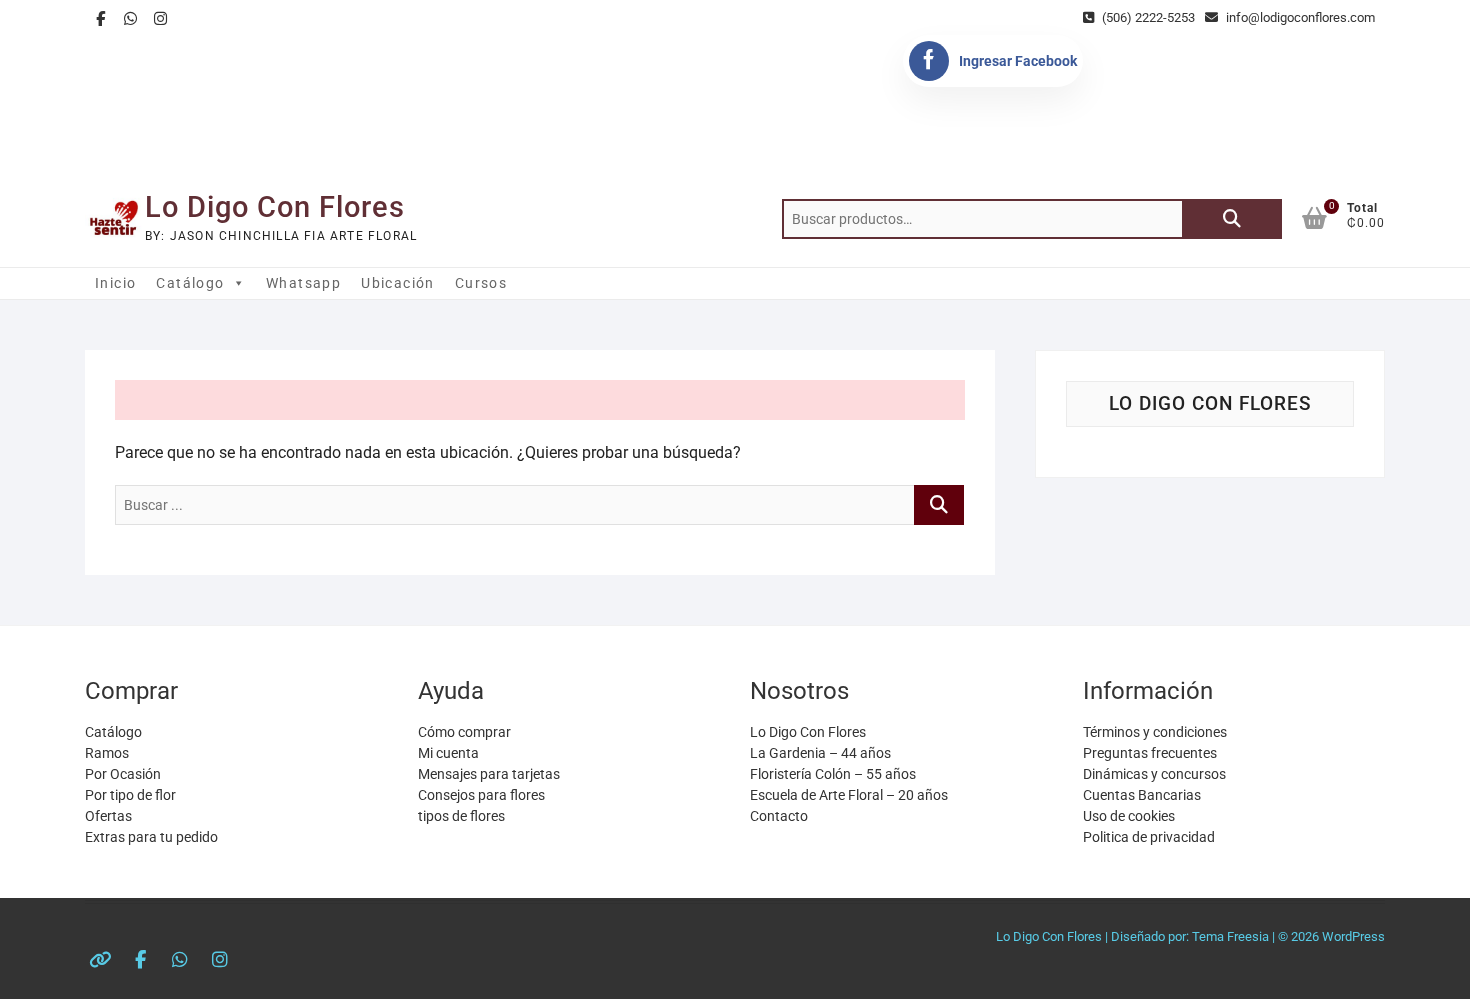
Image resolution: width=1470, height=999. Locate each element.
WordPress (1353, 936)
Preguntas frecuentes (1150, 753)
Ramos (107, 753)
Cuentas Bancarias (1142, 795)
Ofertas (108, 816)
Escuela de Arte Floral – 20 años (849, 795)
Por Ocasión (123, 774)
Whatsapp (303, 283)
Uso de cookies (1129, 816)
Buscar (1232, 219)
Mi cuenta (448, 753)
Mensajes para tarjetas (489, 774)
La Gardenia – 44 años (820, 753)
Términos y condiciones (1155, 732)
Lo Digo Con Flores (275, 207)
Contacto (779, 816)
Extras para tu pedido (151, 837)
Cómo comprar (464, 732)
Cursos (481, 283)
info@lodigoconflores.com (1299, 17)
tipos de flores (461, 816)
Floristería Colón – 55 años (833, 774)
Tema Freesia (1230, 936)
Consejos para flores (481, 795)
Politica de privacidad (1149, 837)
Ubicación (398, 283)
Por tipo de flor (130, 795)
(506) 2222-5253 (1147, 17)
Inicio (115, 283)
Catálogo (190, 283)
